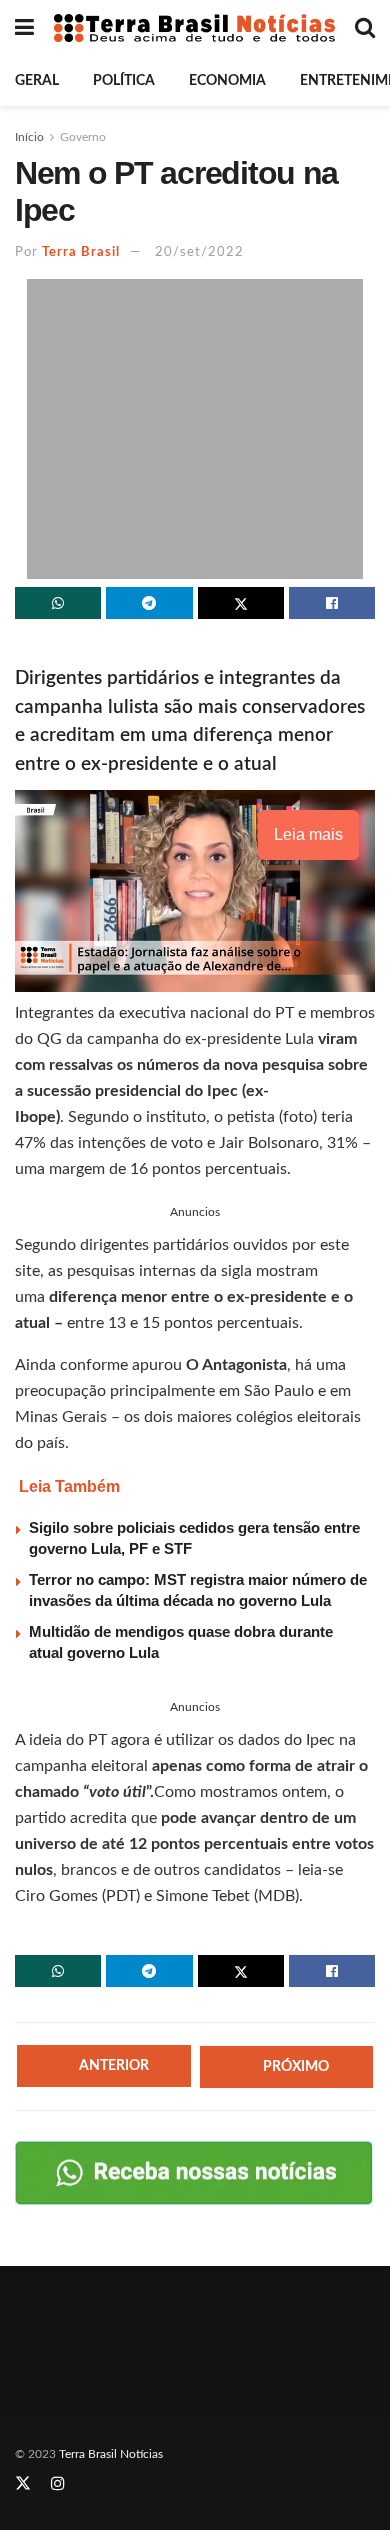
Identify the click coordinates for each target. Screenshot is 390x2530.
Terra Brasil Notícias (111, 2454)
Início (29, 137)
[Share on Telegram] (149, 603)
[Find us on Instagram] (58, 2484)
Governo (83, 137)
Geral (37, 81)
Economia (227, 81)
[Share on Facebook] (332, 603)
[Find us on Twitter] (23, 2484)
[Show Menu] (24, 28)
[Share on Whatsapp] (58, 603)
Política (124, 81)
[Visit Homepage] (194, 28)
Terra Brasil (81, 252)
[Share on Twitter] (241, 603)
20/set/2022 (199, 252)
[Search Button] (365, 28)
